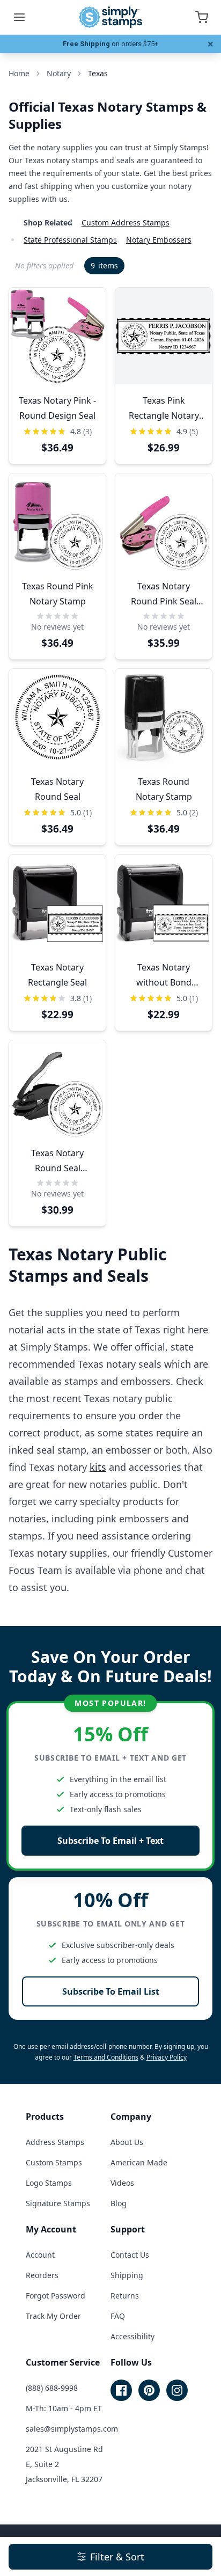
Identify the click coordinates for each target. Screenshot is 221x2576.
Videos (122, 2183)
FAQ (118, 2316)
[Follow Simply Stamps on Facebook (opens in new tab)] (121, 2390)
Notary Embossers (159, 240)
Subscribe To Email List (111, 1991)
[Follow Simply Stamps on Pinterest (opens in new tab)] (149, 2390)
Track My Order (53, 2316)
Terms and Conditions (106, 2057)
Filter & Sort (117, 2557)
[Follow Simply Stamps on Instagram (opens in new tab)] (177, 2390)
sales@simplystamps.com (72, 2429)
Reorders (42, 2275)
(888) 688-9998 (52, 2388)
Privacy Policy (167, 2057)
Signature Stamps (58, 2203)
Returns (125, 2296)
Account (40, 2255)
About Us (127, 2142)
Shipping (127, 2275)
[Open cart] (202, 17)
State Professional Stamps (70, 240)
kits (98, 1467)
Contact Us (130, 2255)
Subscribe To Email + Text (110, 1841)
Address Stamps (55, 2142)
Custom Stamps (54, 2162)
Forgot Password (56, 2296)
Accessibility (132, 2336)
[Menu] (19, 17)
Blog (119, 2203)
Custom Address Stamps (126, 222)
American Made (139, 2162)
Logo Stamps (49, 2183)
